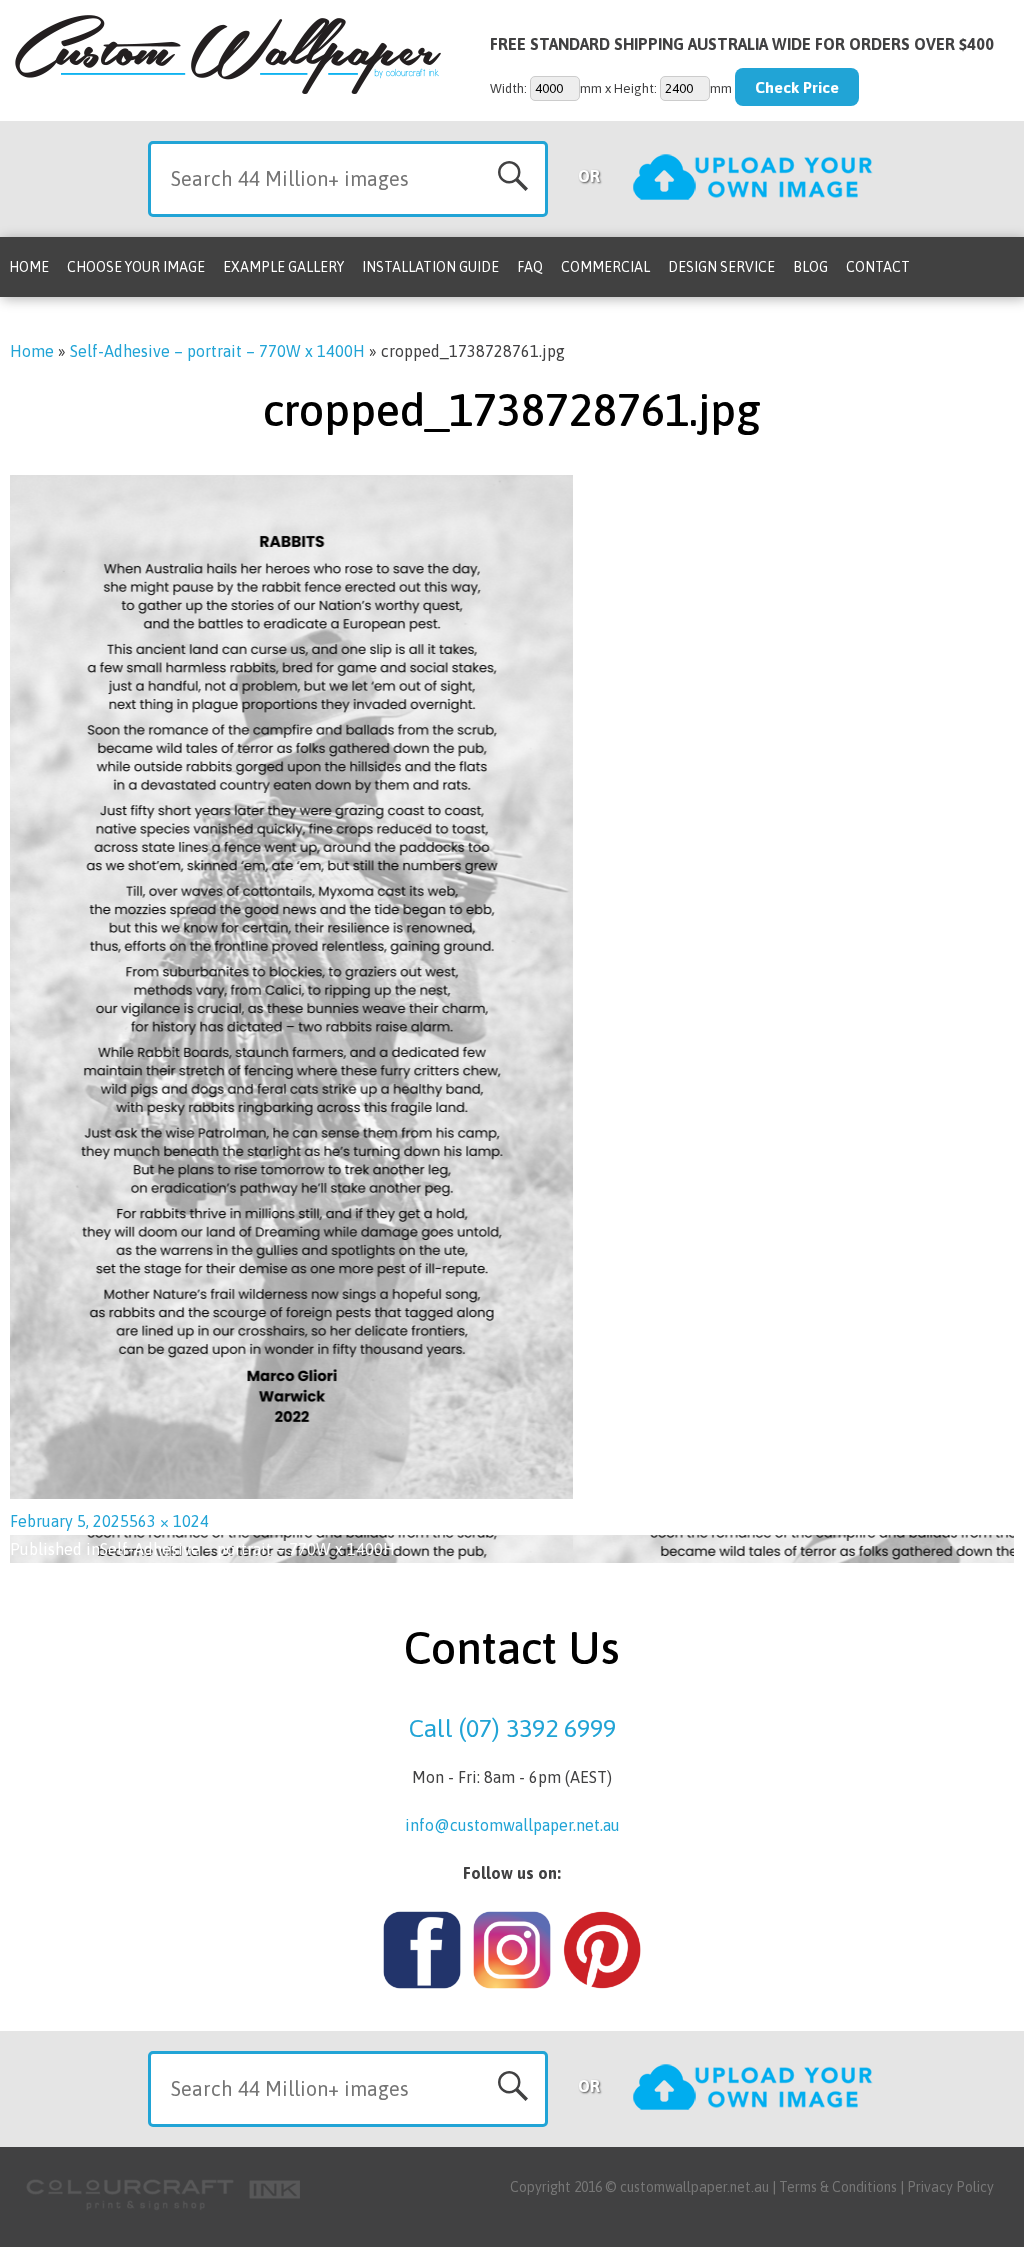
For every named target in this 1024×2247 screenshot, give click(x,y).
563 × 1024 (169, 1521)
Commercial (605, 267)
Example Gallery (283, 267)
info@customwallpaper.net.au (512, 1825)
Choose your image (136, 267)
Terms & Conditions (838, 2187)
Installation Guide (430, 267)
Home (29, 267)
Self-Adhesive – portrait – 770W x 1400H (217, 351)
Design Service (721, 267)
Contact (878, 267)
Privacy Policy (950, 2187)
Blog (810, 267)
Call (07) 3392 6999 (512, 1728)
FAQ (530, 267)
